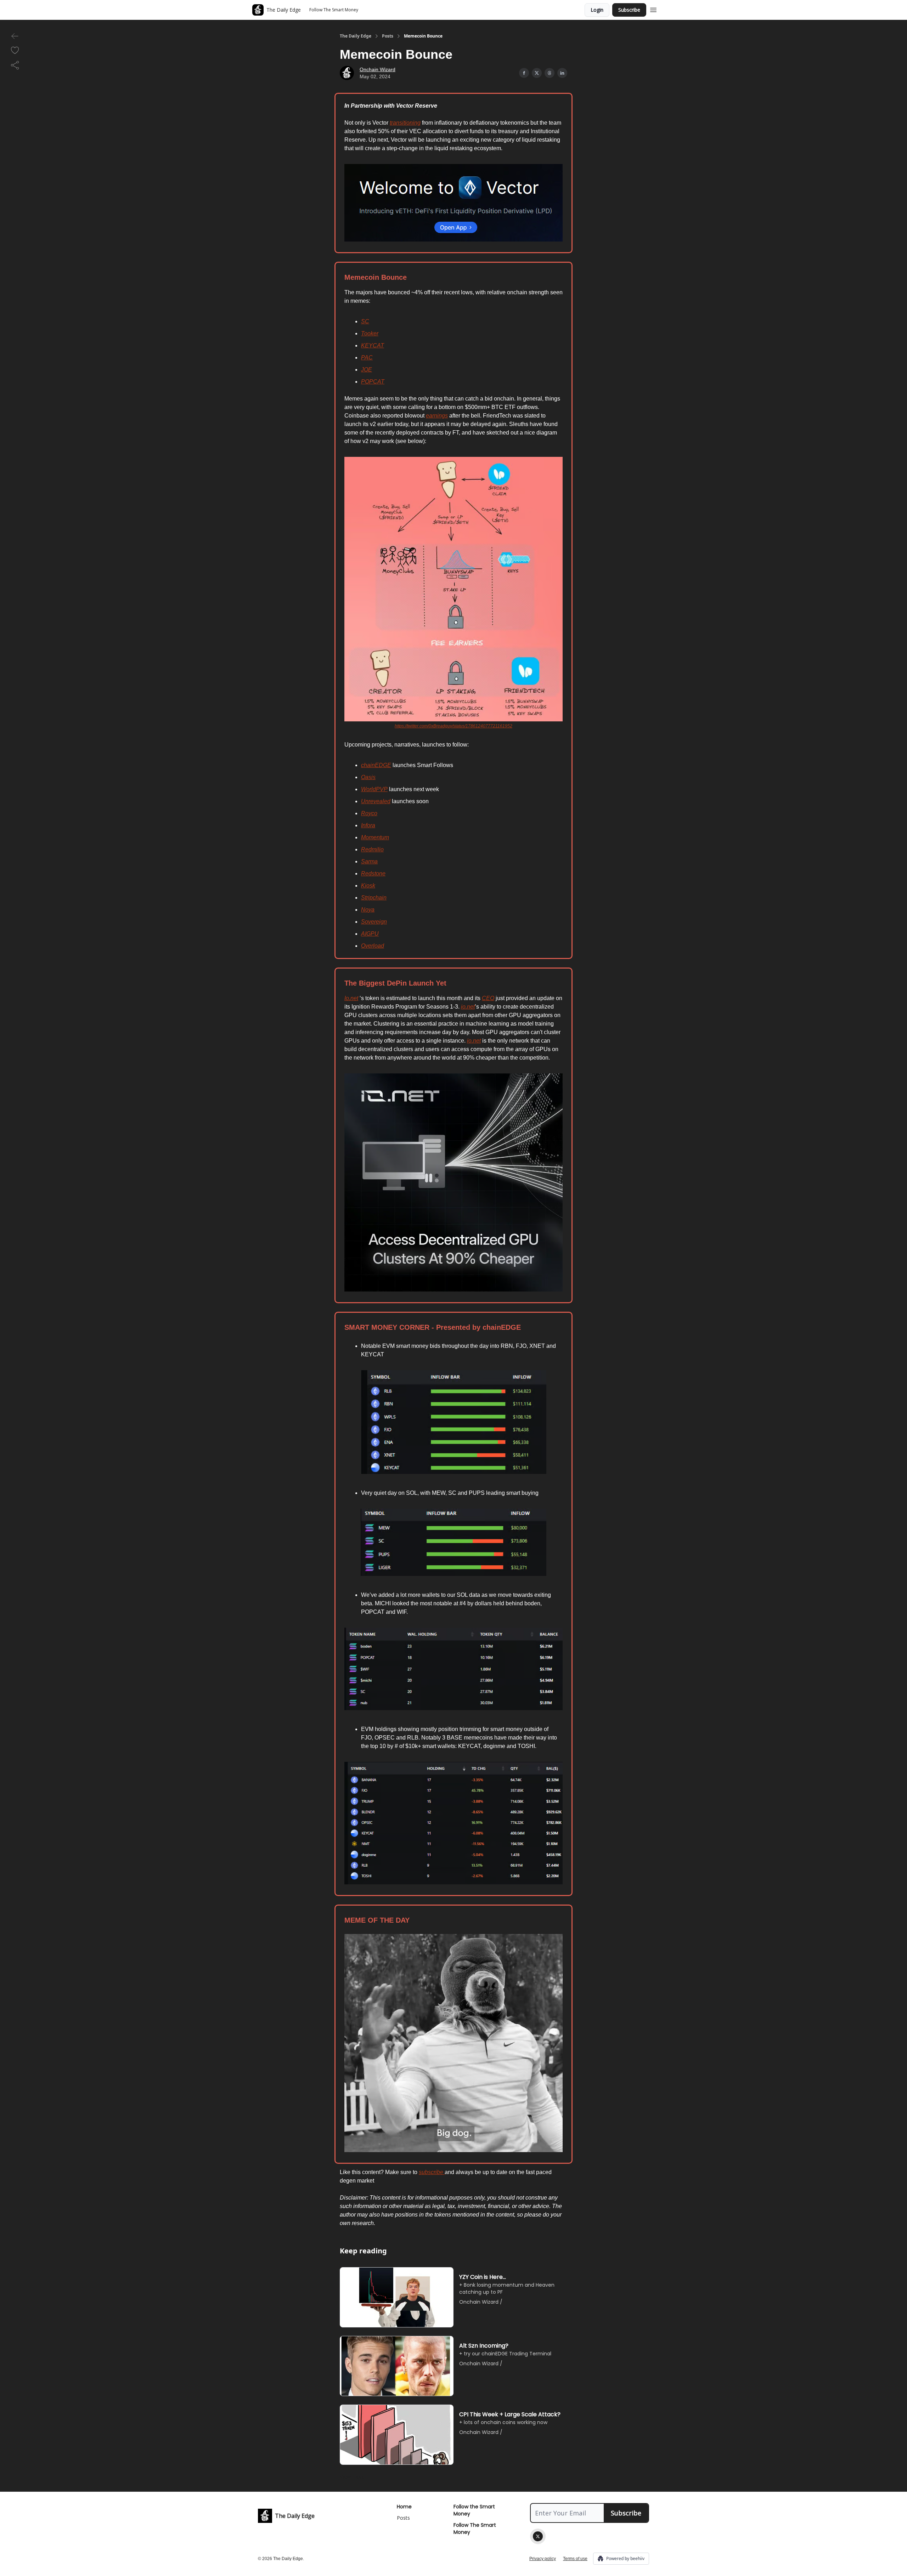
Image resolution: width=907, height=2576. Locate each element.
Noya (368, 910)
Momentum (375, 837)
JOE (367, 370)
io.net (468, 1007)
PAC (367, 358)
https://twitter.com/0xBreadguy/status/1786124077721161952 (453, 726)
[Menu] (653, 9)
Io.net (351, 998)
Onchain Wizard (378, 69)
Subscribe (629, 10)
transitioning (405, 123)
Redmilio (372, 849)
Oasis (368, 777)
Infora (368, 825)
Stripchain (374, 898)
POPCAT (373, 382)
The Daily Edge (356, 36)
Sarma (369, 861)
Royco (369, 813)
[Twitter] (538, 2536)
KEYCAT (373, 345)
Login (597, 10)
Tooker (370, 333)
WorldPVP (374, 789)
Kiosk (368, 886)
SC (365, 321)
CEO (488, 998)
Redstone (373, 873)
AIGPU (370, 934)
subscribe (432, 2172)
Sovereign (374, 922)
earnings (437, 416)
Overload (373, 946)
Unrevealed (376, 801)
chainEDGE (376, 765)
